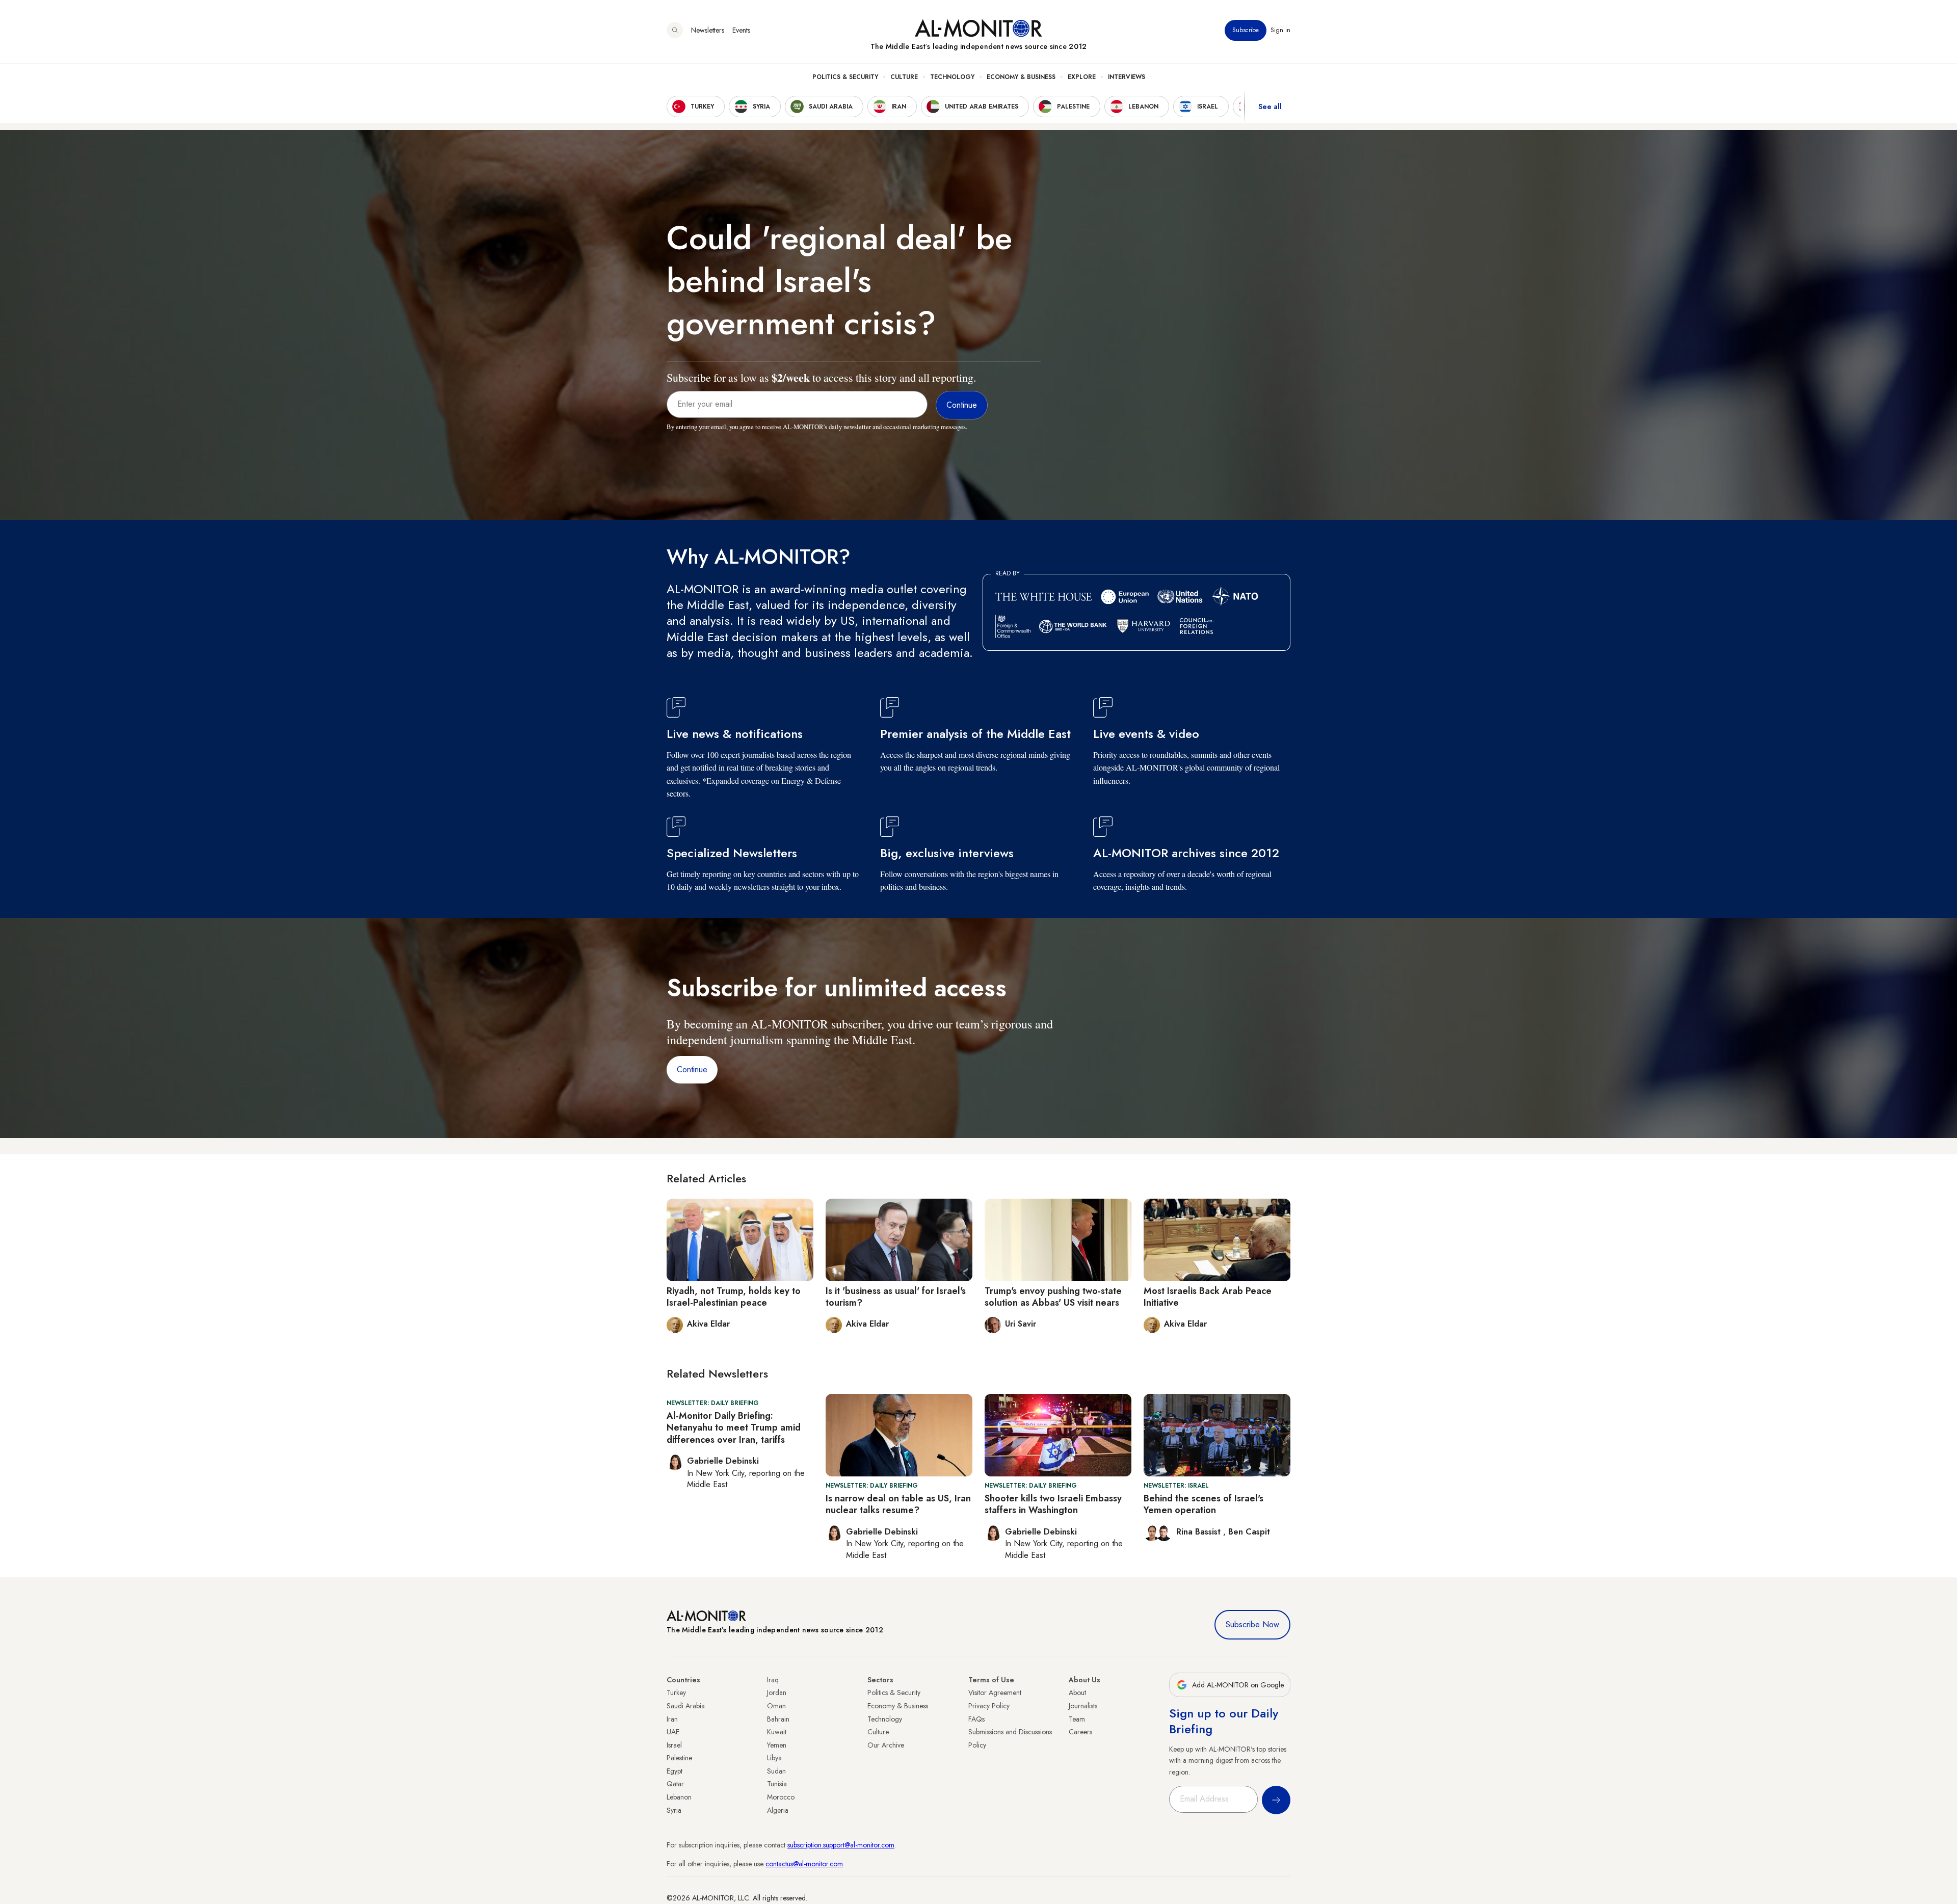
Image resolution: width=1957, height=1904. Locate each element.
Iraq (773, 1680)
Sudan (776, 1771)
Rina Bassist (1200, 1532)
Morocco (781, 1797)
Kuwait (777, 1732)
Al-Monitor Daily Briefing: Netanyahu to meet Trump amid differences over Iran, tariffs (734, 1428)
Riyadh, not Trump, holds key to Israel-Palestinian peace (734, 1297)
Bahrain (778, 1719)
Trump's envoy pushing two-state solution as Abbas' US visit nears (1053, 1297)
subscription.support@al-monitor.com (841, 1845)
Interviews (1127, 77)
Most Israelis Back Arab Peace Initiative (1208, 1297)
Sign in (1280, 30)
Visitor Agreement (995, 1693)
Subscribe (1246, 30)
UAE (673, 1732)
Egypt (675, 1771)
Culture (904, 77)
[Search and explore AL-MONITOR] (675, 30)
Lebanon (679, 1797)
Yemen (777, 1745)
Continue (692, 1069)
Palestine (679, 1758)
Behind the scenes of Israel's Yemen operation (1204, 1504)
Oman (776, 1706)
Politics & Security (845, 77)
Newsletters (708, 30)
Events (741, 30)
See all (1270, 107)
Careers (1080, 1732)
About (1077, 1693)
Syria (674, 1810)
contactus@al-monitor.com (804, 1864)
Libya (774, 1758)
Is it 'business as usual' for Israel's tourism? (896, 1297)
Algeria (778, 1810)
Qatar (675, 1784)
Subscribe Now (1252, 1624)
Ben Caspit (1249, 1532)
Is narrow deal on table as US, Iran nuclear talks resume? (898, 1504)
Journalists (1083, 1706)
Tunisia (777, 1784)
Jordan (777, 1693)
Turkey (676, 1693)
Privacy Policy (989, 1706)
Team (1077, 1719)
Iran (672, 1719)
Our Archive (886, 1745)
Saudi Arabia (686, 1706)
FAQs (976, 1719)
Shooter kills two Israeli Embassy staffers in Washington (1053, 1504)
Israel (674, 1745)
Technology (952, 77)
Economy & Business (1021, 77)
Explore (1082, 77)
